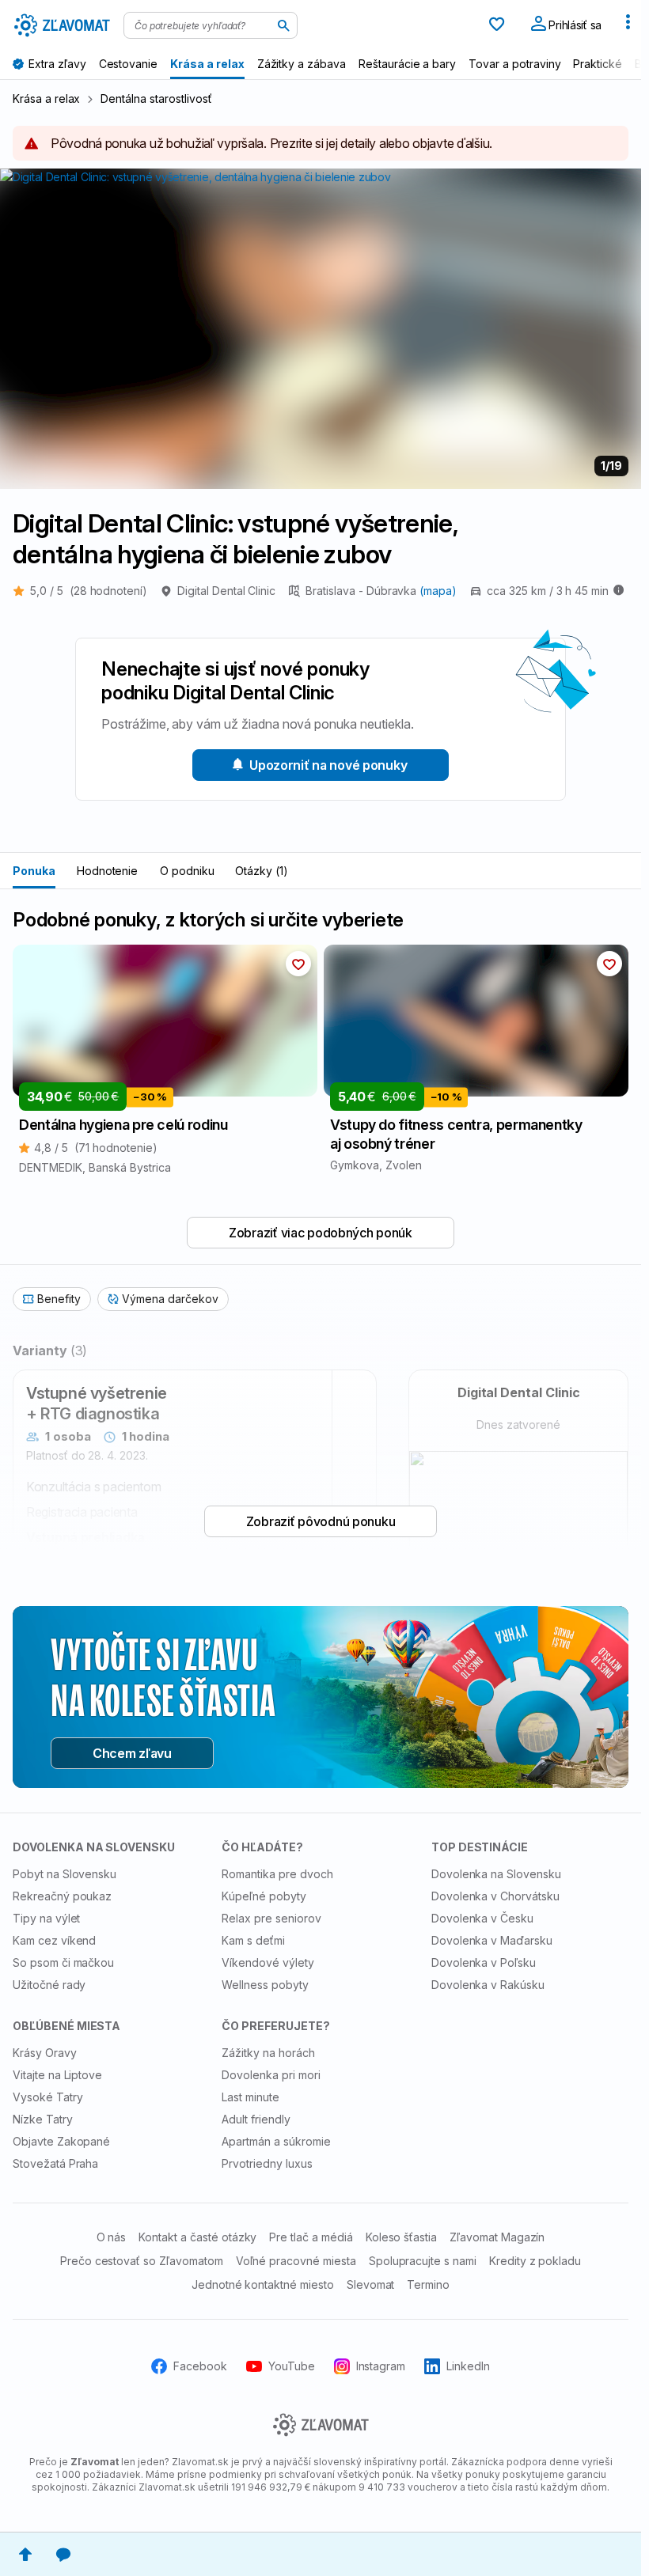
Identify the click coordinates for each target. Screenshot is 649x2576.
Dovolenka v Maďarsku (492, 1940)
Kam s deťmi (253, 1940)
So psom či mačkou (63, 1962)
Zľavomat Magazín (497, 2237)
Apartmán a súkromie (276, 2141)
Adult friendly (256, 2119)
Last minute (250, 2097)
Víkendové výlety (268, 1962)
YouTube (292, 2366)
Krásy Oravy (45, 2053)
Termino (428, 2284)
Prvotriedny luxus (267, 2163)
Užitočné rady (49, 1985)
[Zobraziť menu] (628, 25)
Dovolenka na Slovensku (496, 1874)
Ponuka (34, 871)
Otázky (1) (262, 871)
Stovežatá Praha (55, 2163)
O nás (112, 2237)
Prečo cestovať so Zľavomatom (142, 2261)
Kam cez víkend (54, 1940)
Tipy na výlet (46, 1918)
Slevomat (371, 2284)
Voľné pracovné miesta (296, 2261)
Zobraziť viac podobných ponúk (321, 1233)
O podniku (187, 871)
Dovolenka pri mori (271, 2075)
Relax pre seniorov (271, 1918)
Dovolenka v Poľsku (484, 1962)
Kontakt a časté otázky (197, 2237)
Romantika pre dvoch (277, 1874)
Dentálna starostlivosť (156, 98)
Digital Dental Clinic (226, 591)
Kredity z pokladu (535, 2261)
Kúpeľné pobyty (264, 1896)
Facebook (200, 2366)
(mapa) (438, 591)
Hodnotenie (108, 871)
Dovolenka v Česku (482, 1918)
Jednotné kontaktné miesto (263, 2284)
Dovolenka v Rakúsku (488, 1985)
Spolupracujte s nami (423, 2261)
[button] (298, 964)
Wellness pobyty (265, 1985)
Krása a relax (46, 98)
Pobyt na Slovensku (65, 1874)
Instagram (381, 2366)
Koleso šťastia (401, 2237)
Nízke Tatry (43, 2119)
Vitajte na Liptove (57, 2075)
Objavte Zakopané (61, 2141)
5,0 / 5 (89, 591)
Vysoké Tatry (48, 2097)
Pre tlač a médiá (311, 2237)
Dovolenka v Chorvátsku (495, 1896)
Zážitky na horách (268, 2053)
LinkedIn (468, 2366)
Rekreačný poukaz (62, 1896)
